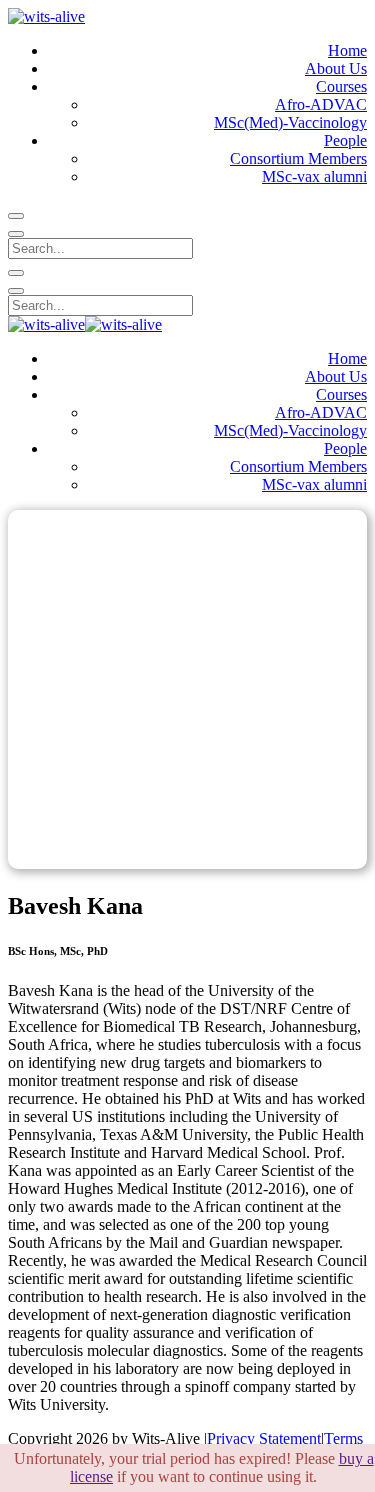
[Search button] (16, 216)
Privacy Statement (264, 1438)
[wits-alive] (46, 16)
